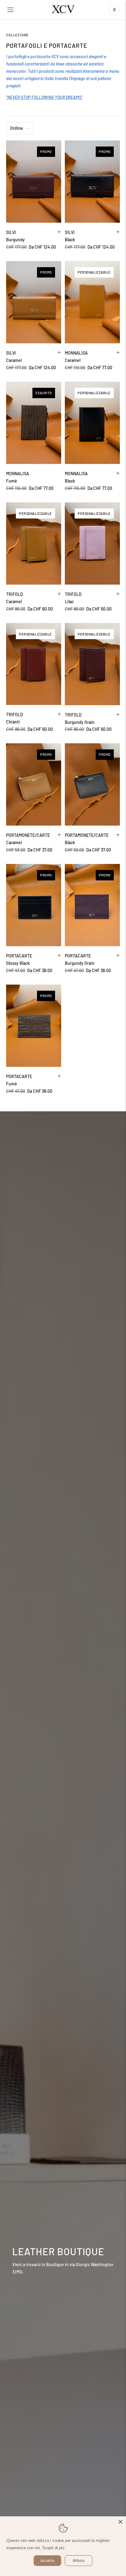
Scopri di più (53, 2548)
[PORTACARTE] (34, 905)
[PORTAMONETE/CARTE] (34, 784)
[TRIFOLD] (34, 543)
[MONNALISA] (92, 302)
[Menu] (10, 10)
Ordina (16, 128)
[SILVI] (34, 182)
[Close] (120, 2522)
